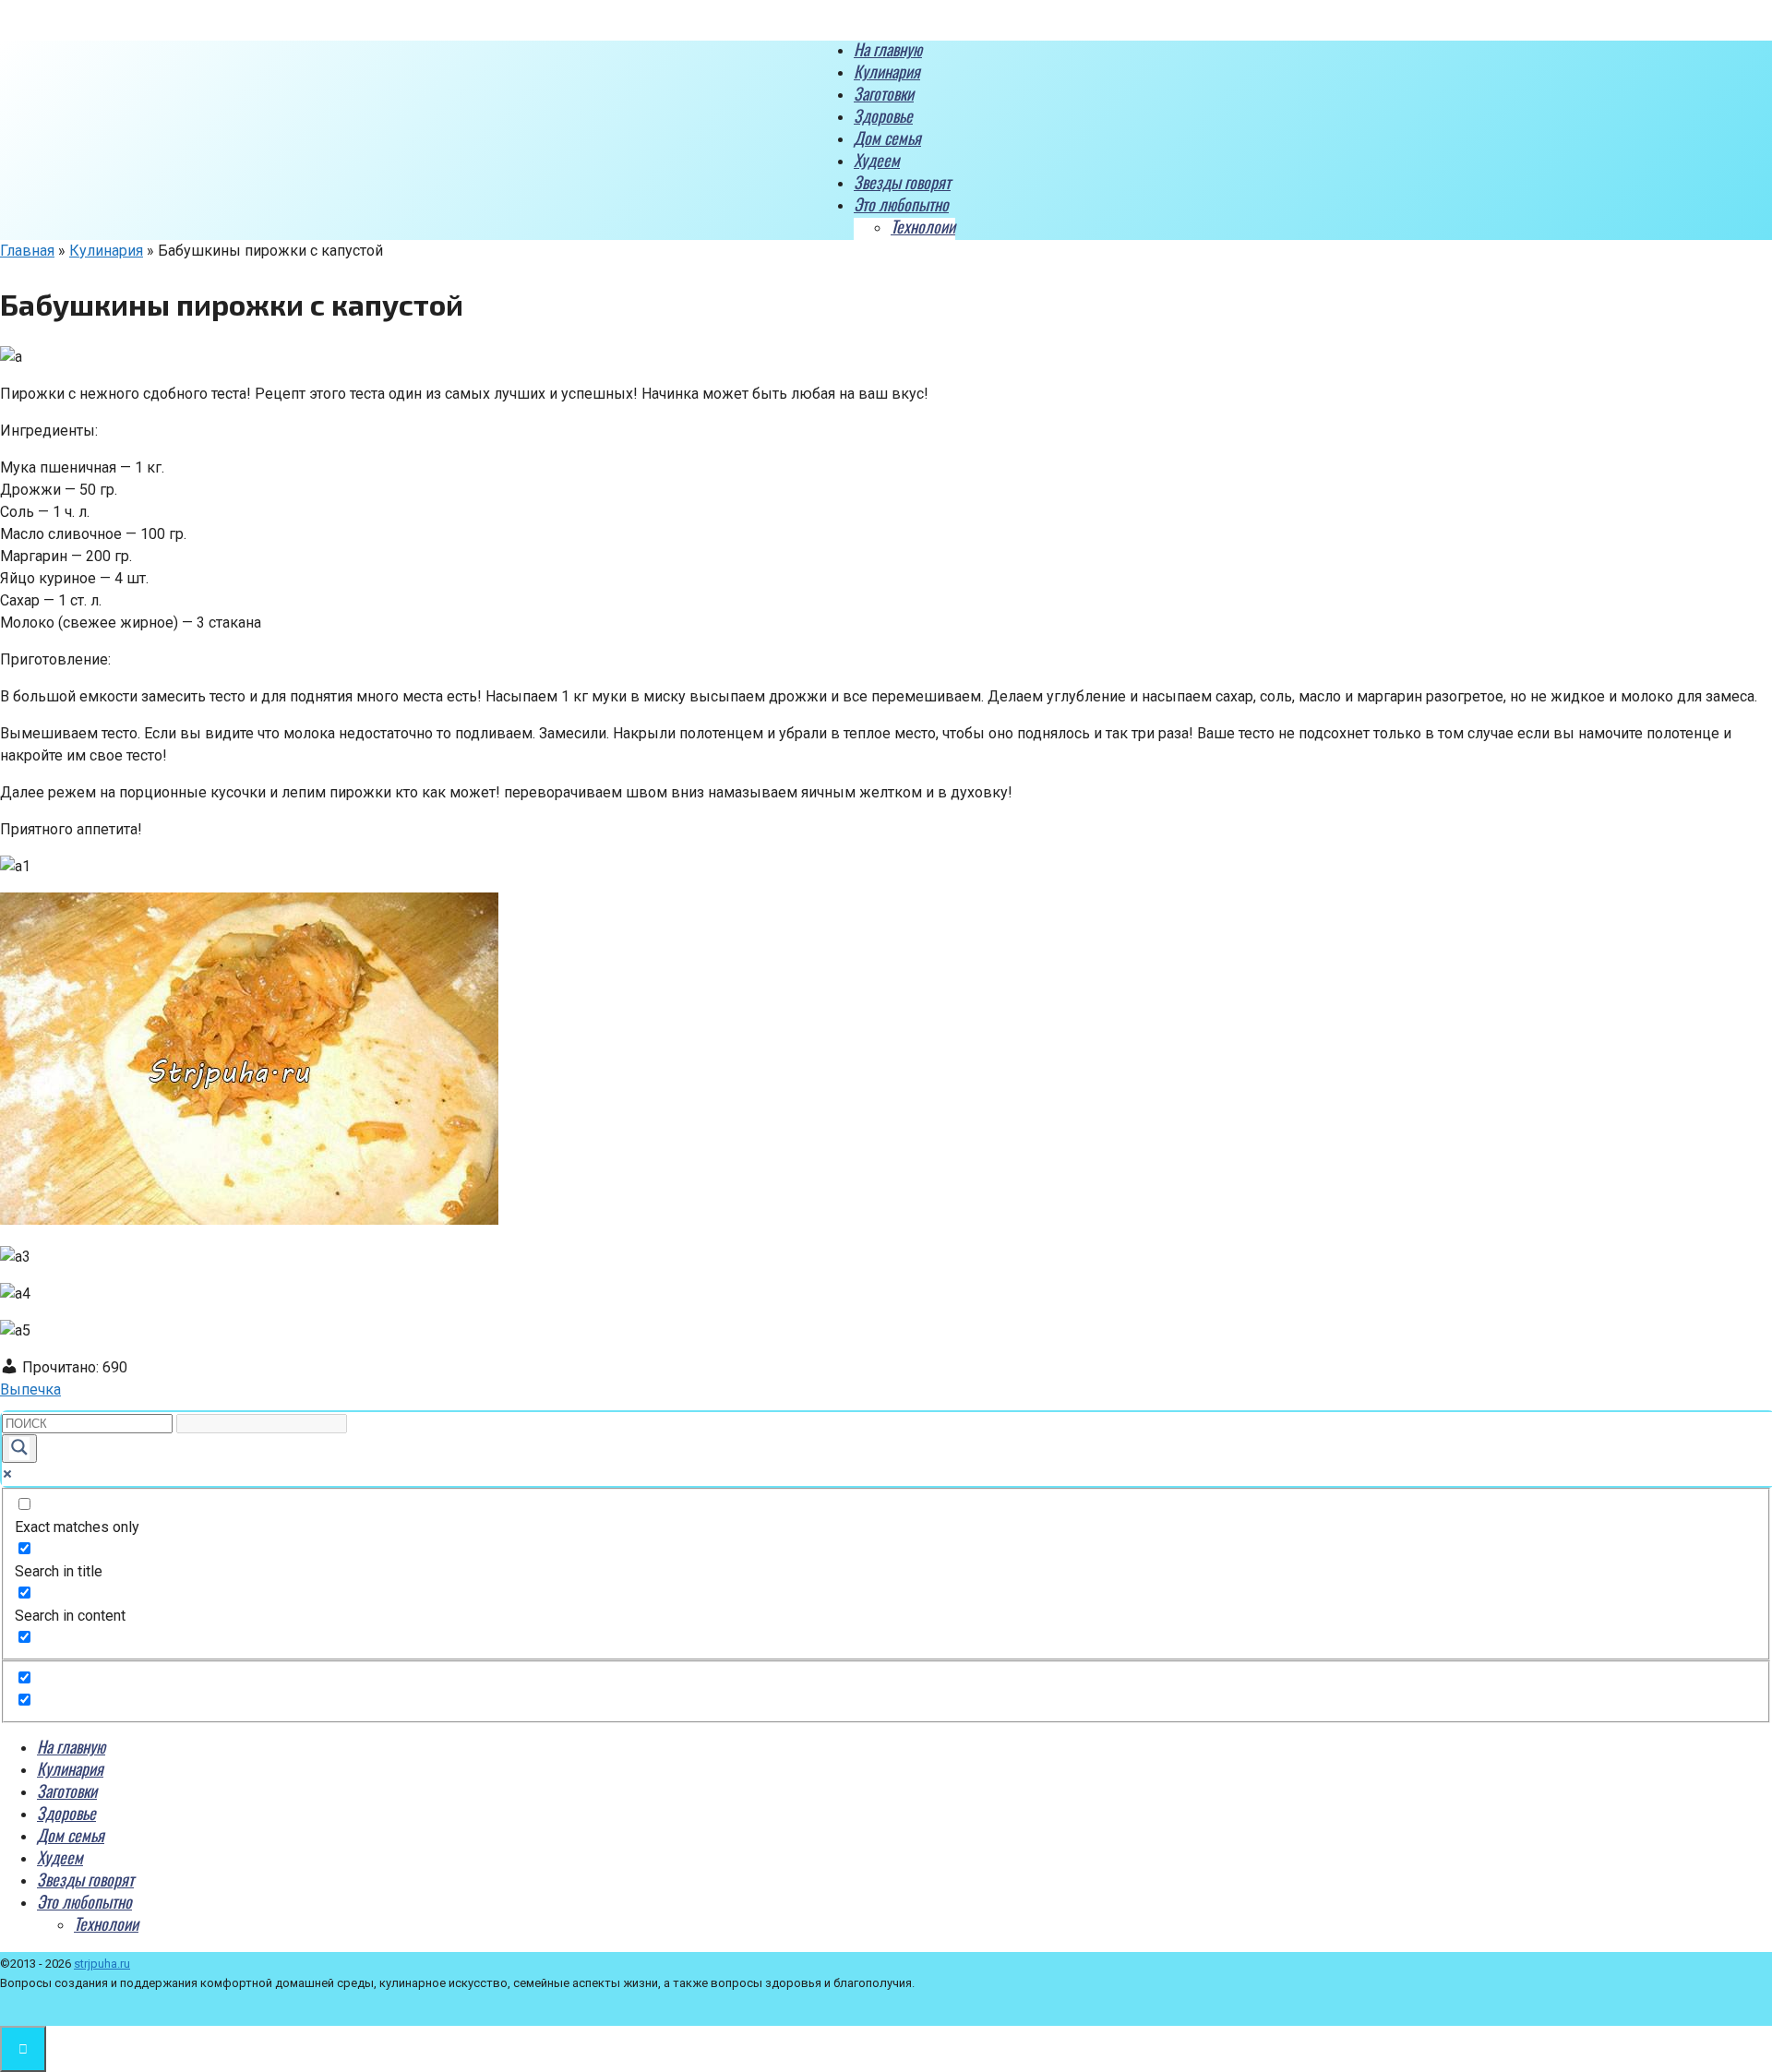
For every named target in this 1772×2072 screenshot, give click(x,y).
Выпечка (30, 1389)
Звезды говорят (902, 182)
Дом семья (887, 138)
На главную (888, 49)
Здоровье (883, 115)
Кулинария (887, 71)
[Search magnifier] (19, 1449)
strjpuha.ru (102, 1964)
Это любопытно (901, 204)
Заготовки (884, 93)
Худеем (877, 160)
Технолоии (923, 226)
